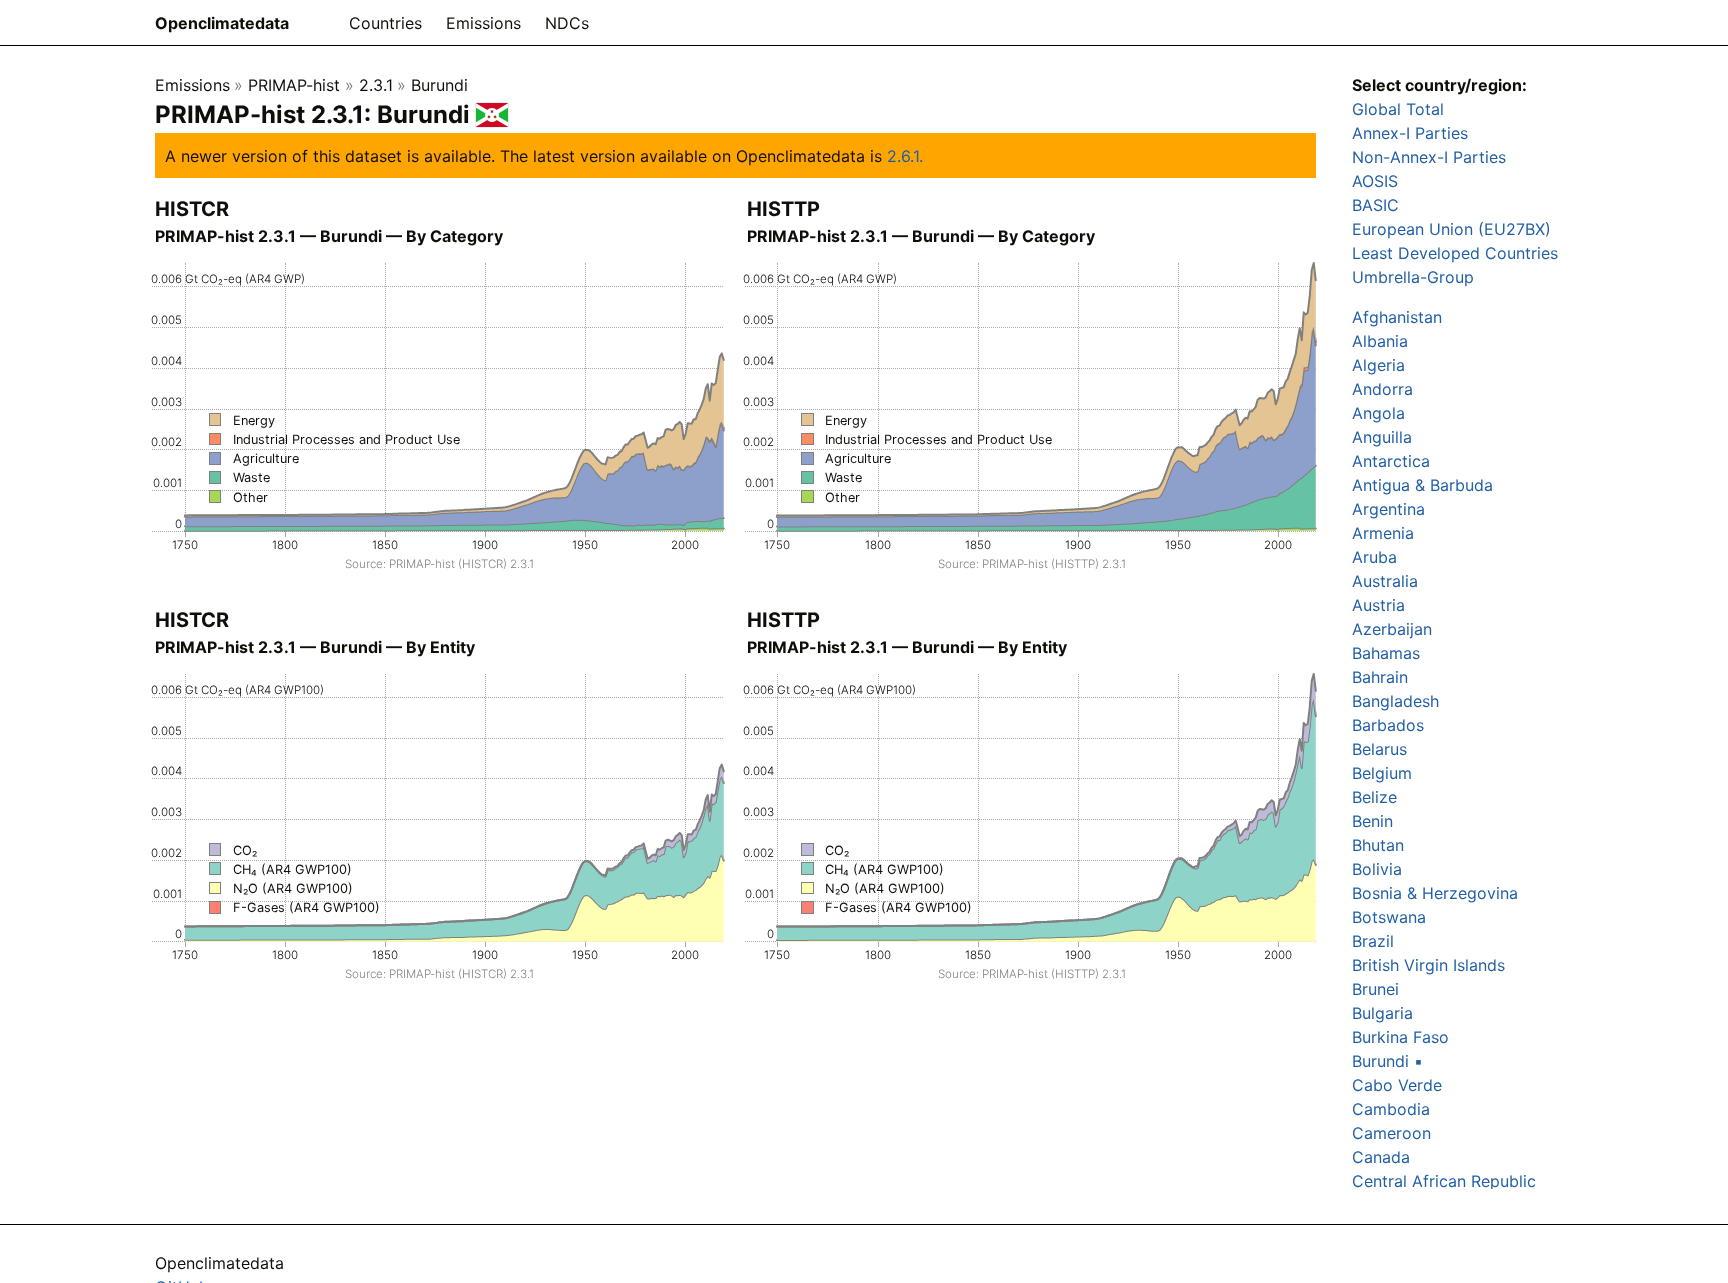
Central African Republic (1444, 1181)
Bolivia (1377, 869)
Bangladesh (1395, 701)
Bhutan (1378, 845)
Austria (1378, 605)
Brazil (1373, 941)
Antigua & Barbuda (1422, 485)
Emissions (483, 23)
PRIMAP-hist (294, 85)
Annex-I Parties (1410, 133)
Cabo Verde (1397, 1085)
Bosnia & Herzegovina (1435, 893)
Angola (1378, 413)
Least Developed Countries (1455, 253)
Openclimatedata (222, 23)
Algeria (1378, 365)
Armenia (1383, 533)
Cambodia (1391, 1109)
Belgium (1382, 773)
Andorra (1382, 389)
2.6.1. (905, 156)
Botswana (1389, 917)
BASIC (1375, 205)
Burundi (439, 85)
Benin (1372, 821)
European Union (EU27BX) (1451, 229)
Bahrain (1380, 677)
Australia (1385, 581)
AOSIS (1375, 181)
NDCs (567, 23)
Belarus (1379, 749)
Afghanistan (1397, 317)
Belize (1374, 797)
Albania (1380, 341)
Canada (1381, 1157)
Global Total (1398, 109)
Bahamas (1386, 653)
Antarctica (1391, 461)
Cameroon (1391, 1133)
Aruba (1374, 557)
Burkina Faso (1400, 1037)
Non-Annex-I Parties (1429, 157)
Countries (385, 23)
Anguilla (1382, 437)
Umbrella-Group (1413, 277)
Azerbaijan (1392, 629)
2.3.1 (376, 85)
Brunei (1375, 989)
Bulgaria (1382, 1013)
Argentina (1388, 509)
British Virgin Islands (1428, 965)
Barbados (1388, 725)
